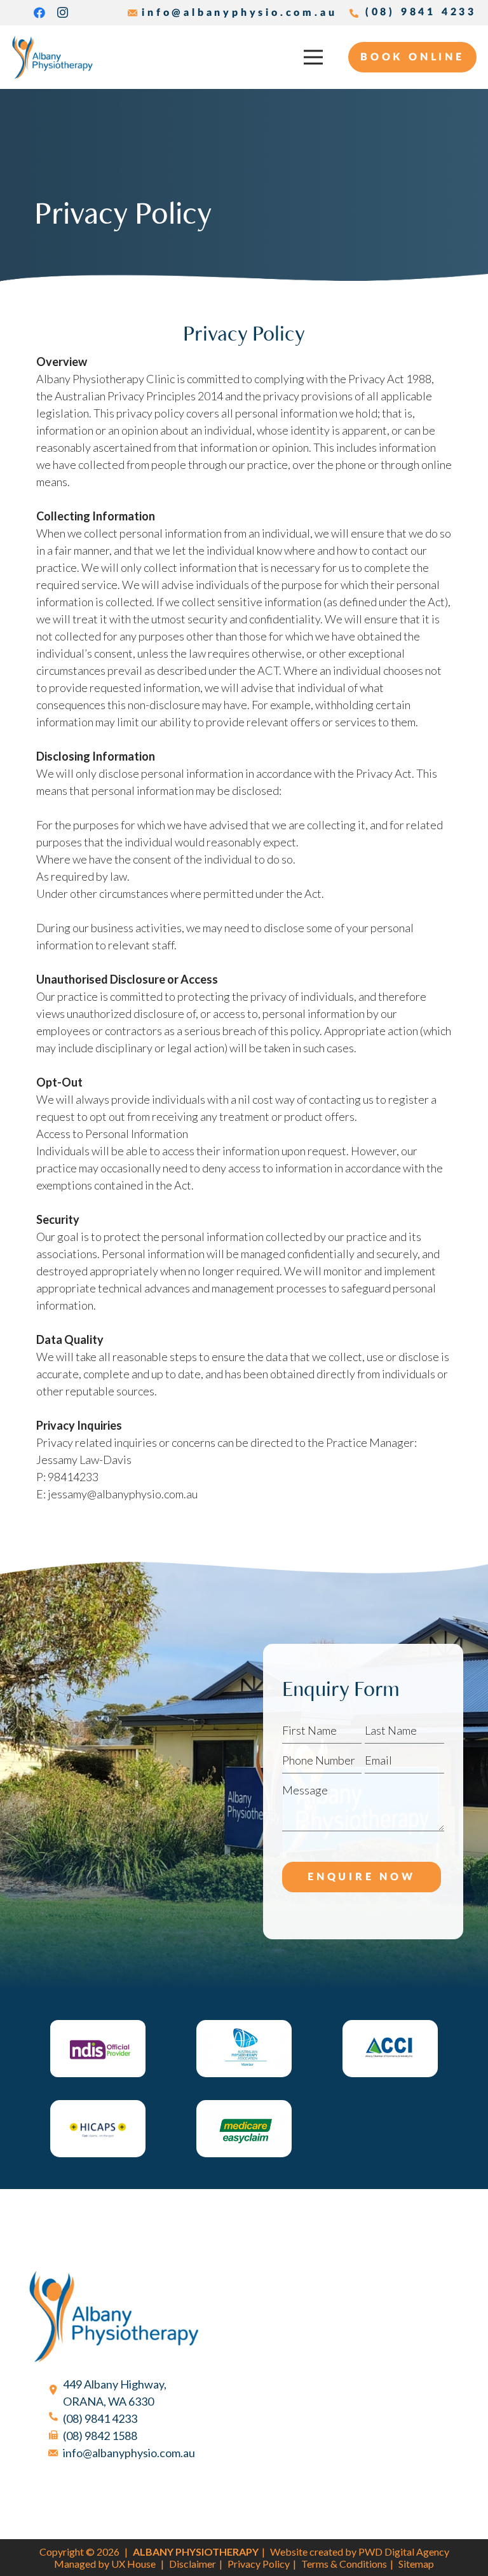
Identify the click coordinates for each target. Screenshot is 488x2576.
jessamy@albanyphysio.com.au (123, 1494)
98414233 (73, 1477)
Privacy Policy (259, 2564)
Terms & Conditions (344, 2564)
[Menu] (314, 57)
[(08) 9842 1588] (59, 2436)
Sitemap (416, 2564)
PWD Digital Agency (404, 2552)
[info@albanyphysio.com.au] (59, 2453)
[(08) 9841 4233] (59, 2419)
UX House (133, 2564)
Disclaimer (193, 2564)
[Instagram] (62, 13)
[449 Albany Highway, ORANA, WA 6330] (59, 2393)
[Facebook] (39, 13)
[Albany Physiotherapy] (52, 57)
